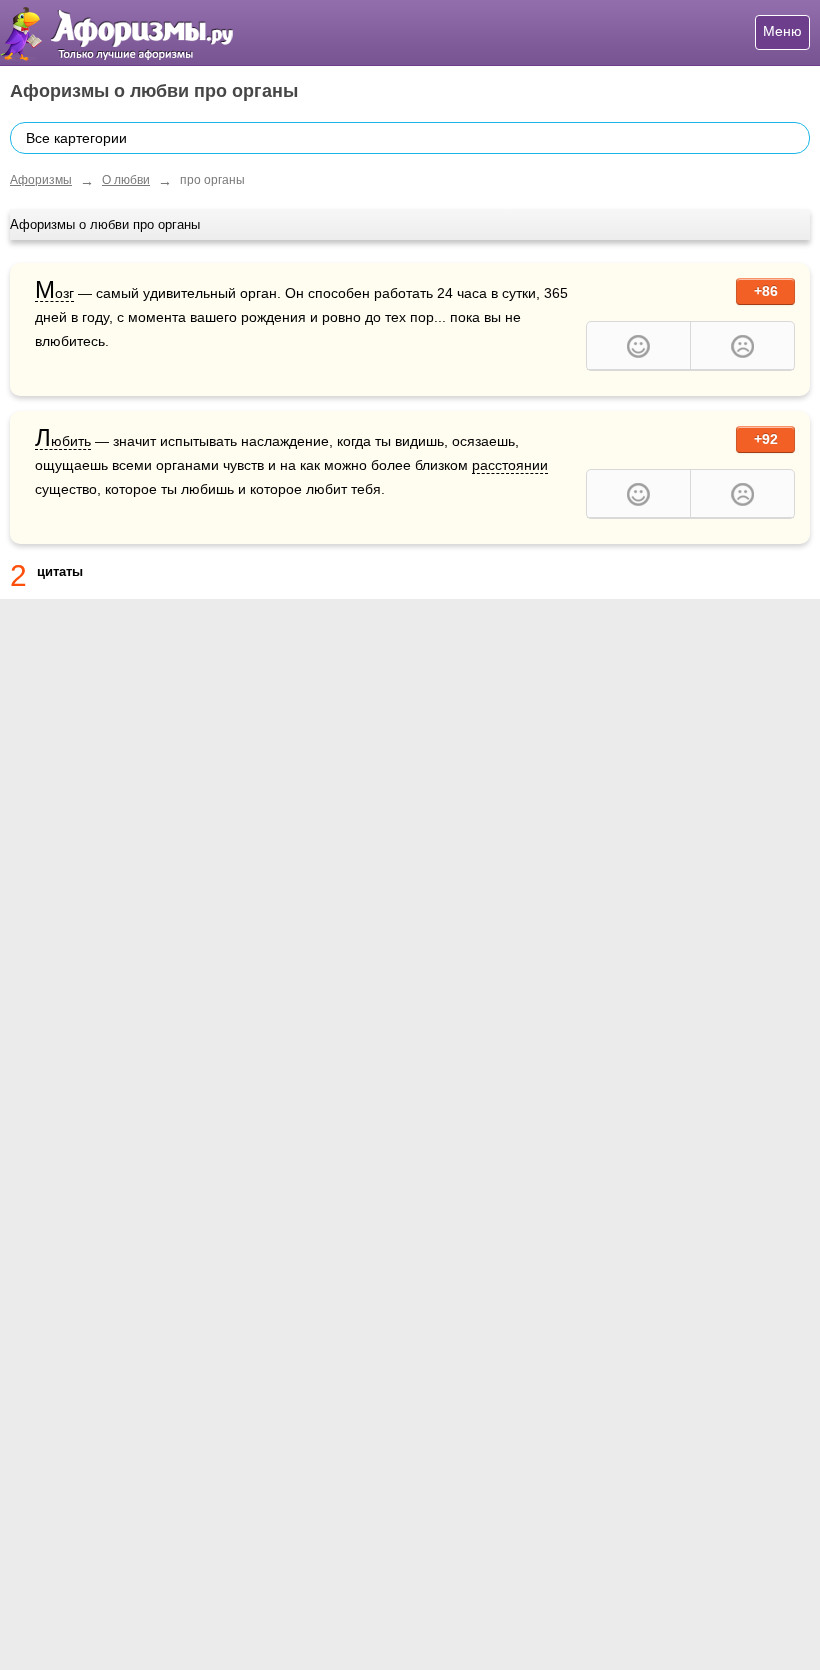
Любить (63, 441)
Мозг (54, 293)
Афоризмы (41, 180)
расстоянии (510, 465)
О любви (126, 180)
